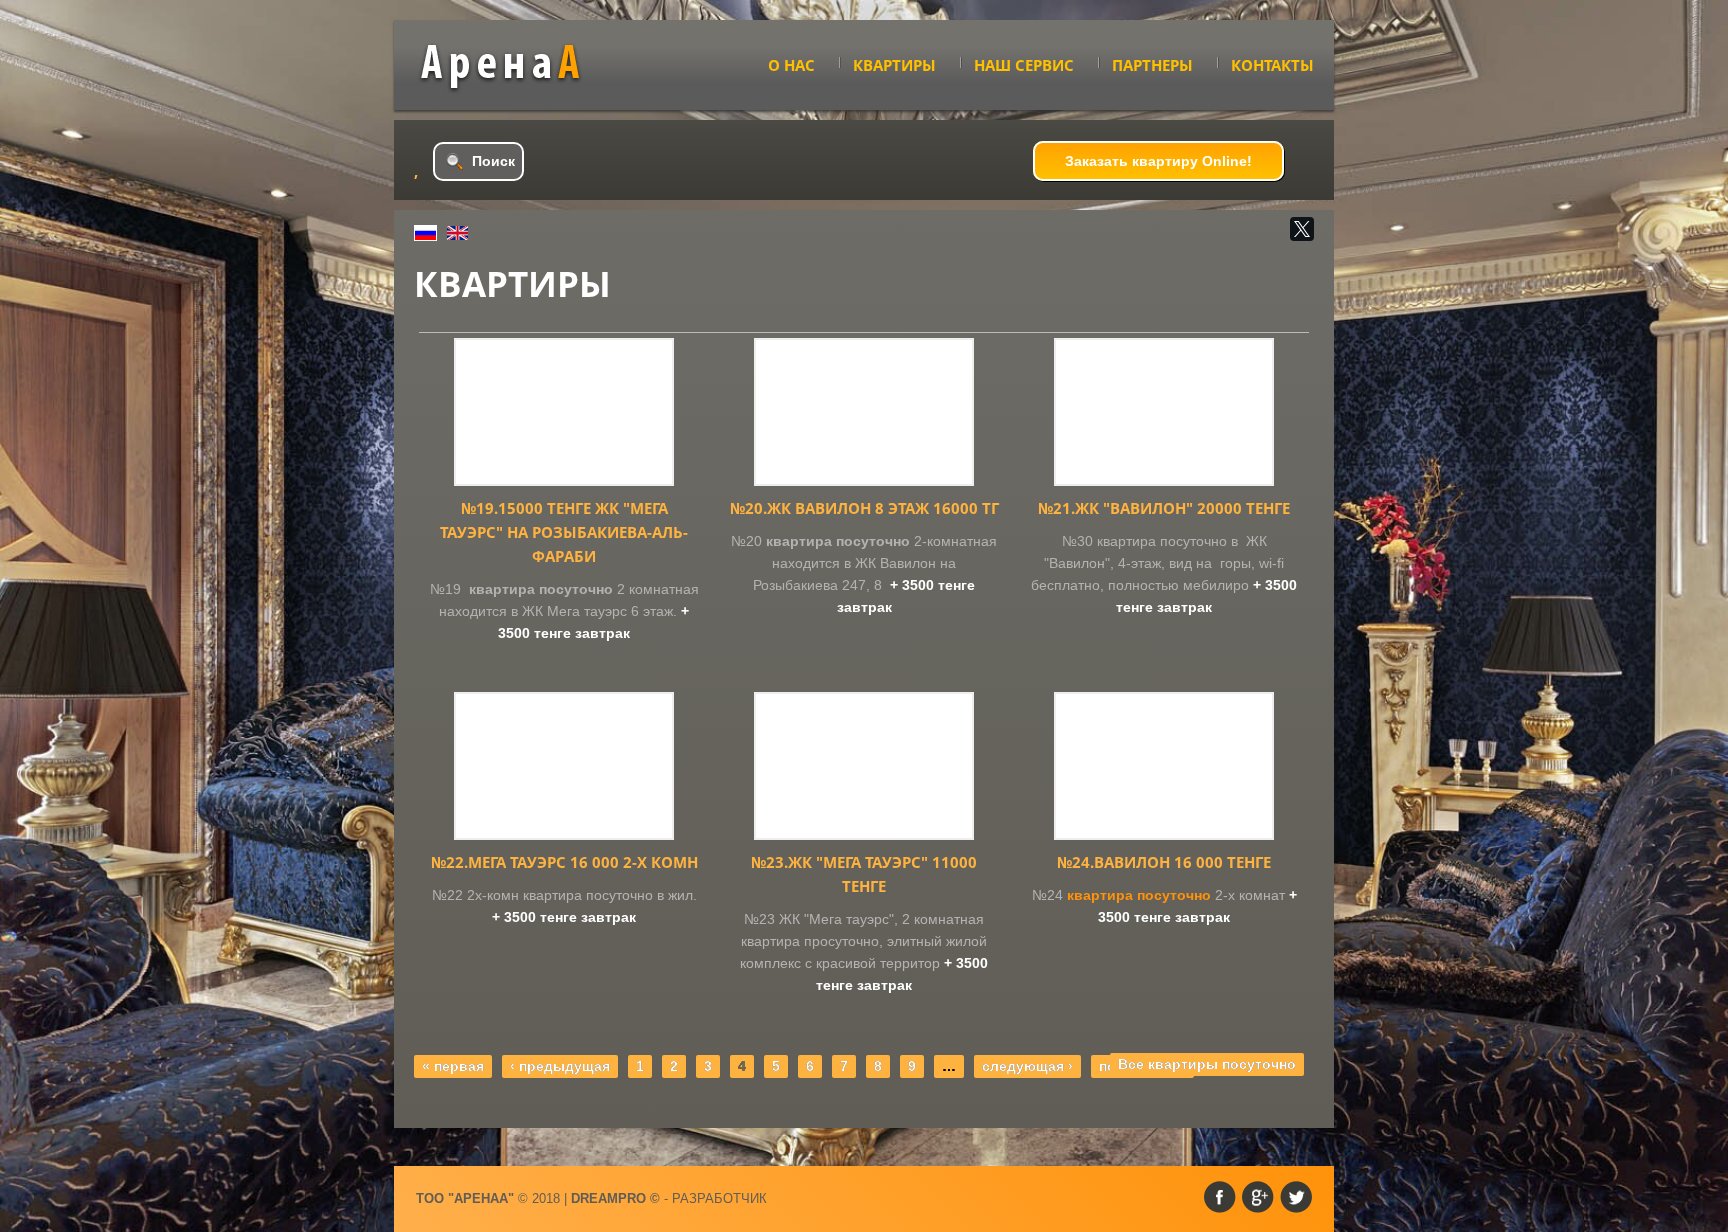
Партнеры (1152, 65)
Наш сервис (1024, 65)
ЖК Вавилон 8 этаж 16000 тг (864, 508)
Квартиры (894, 65)
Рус (425, 233)
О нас (791, 65)
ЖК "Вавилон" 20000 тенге (1164, 508)
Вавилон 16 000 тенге (1164, 862)
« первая (453, 1066)
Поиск (493, 161)
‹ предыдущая (560, 1066)
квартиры (515, 67)
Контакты (1272, 65)
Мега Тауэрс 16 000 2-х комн (564, 862)
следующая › (1027, 1066)
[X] (1302, 229)
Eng (457, 233)
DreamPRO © (615, 1198)
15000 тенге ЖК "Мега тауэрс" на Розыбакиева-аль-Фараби (564, 532)
